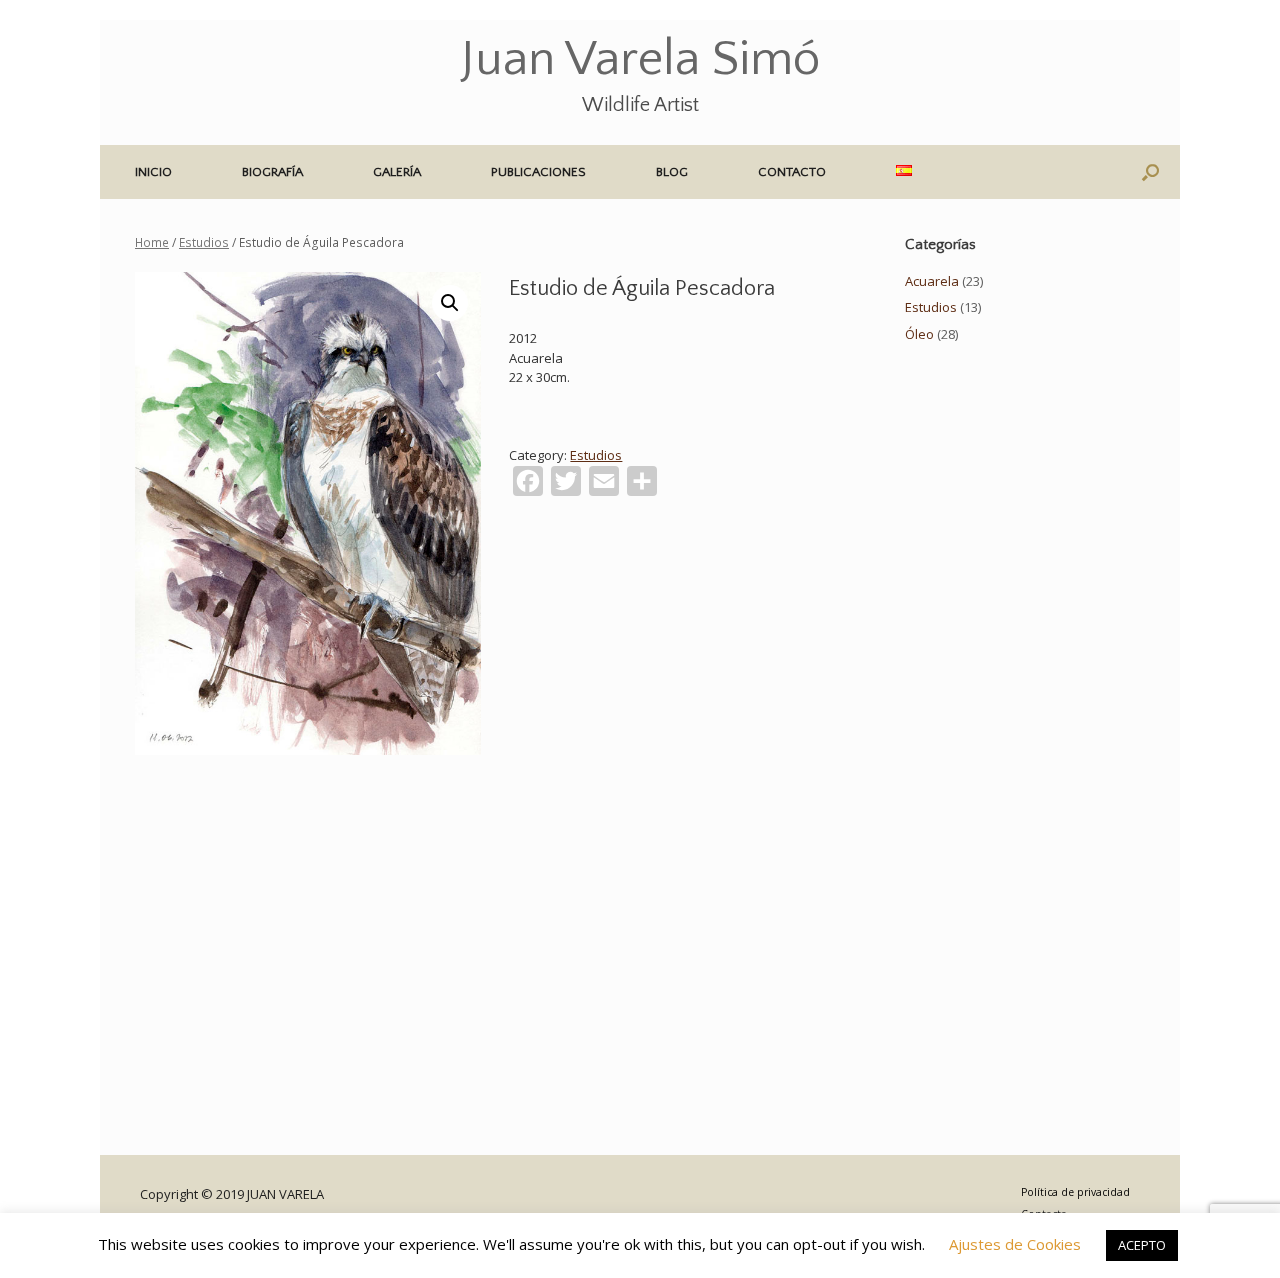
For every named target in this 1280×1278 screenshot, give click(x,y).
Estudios (204, 242)
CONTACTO (792, 172)
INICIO (153, 172)
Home (152, 242)
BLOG (672, 172)
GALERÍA (397, 172)
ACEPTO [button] (1142, 1245)
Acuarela (932, 281)
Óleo (919, 334)
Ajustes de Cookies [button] (1015, 1244)
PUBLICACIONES (538, 172)
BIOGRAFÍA (272, 172)
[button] (1150, 172)
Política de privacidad (1075, 1192)
